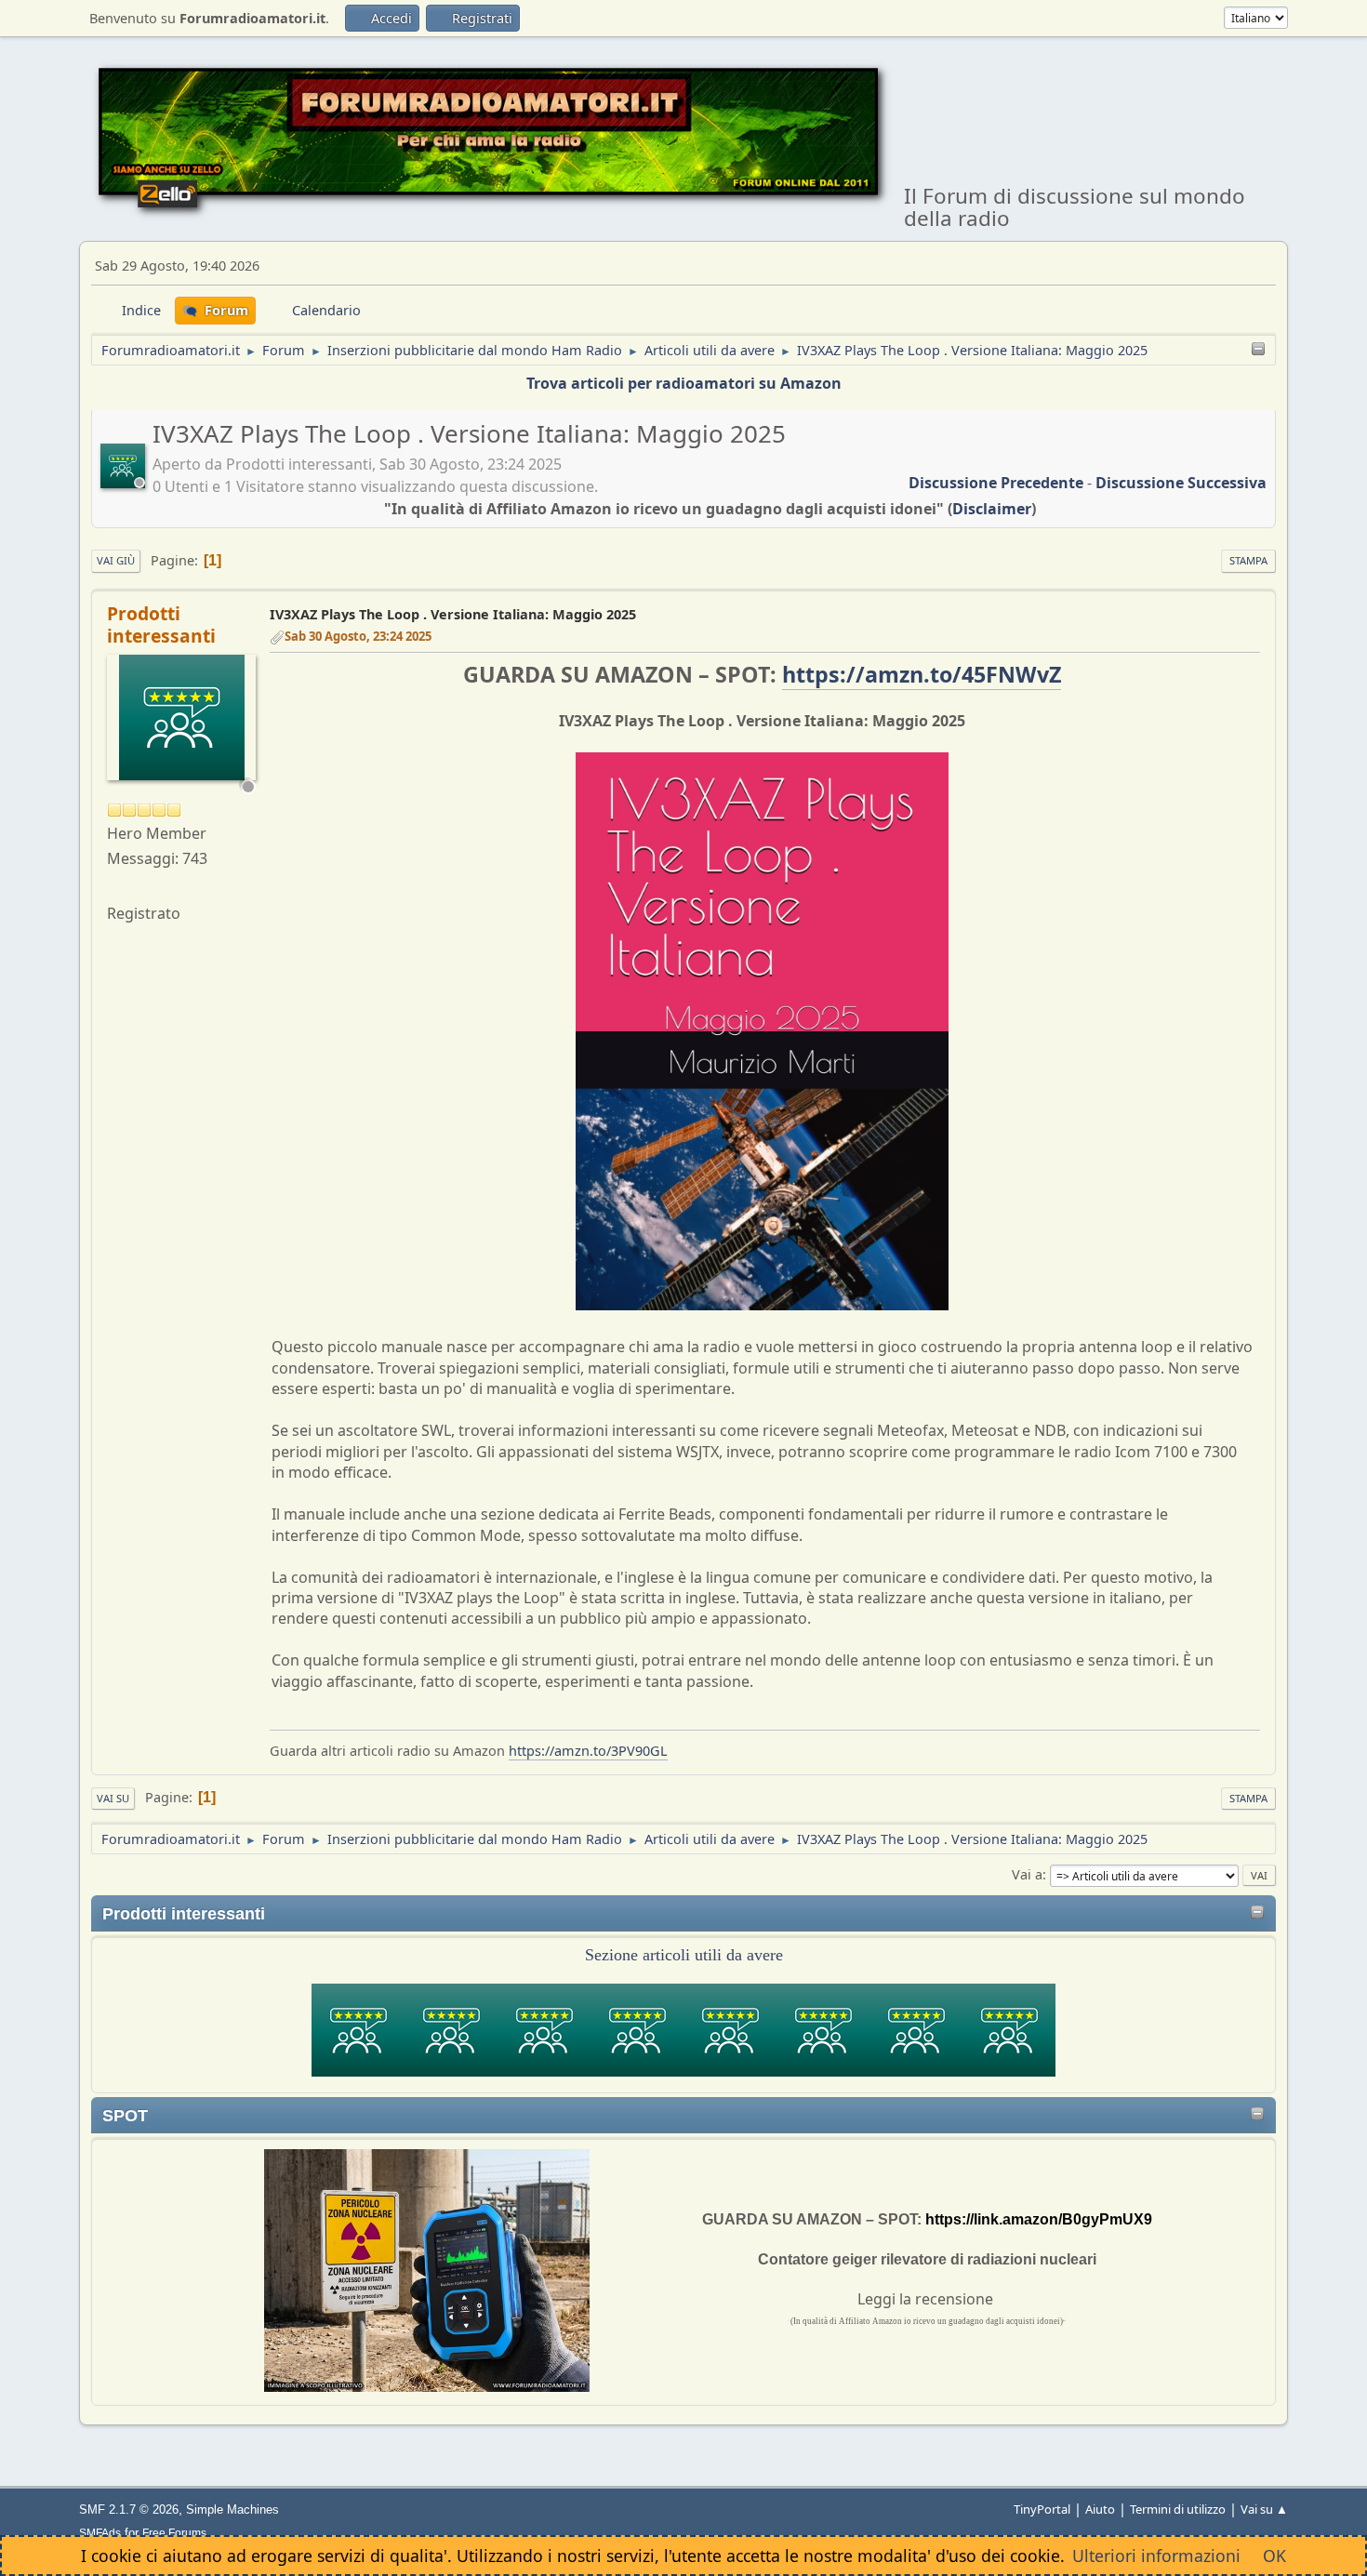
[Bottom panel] (1258, 350)
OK (1274, 2556)
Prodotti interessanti (161, 624)
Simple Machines (232, 2510)
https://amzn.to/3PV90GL (588, 1751)
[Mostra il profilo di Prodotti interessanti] (125, 481)
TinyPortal (1042, 2509)
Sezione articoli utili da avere (684, 1955)
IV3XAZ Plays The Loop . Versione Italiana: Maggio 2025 (453, 614)
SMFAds (100, 2533)
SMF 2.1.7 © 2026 (129, 2510)
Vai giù (116, 560)
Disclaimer (992, 509)
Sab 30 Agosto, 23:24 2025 (358, 636)
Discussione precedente (996, 483)
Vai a (1027, 1874)
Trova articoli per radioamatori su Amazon (684, 383)
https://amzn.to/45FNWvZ (922, 674)
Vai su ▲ (1264, 2509)
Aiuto (1100, 2509)
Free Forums (174, 2533)
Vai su (113, 1798)
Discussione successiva (1181, 483)
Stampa (1248, 560)
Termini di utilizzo (1178, 2509)
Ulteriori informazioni (1156, 2556)
